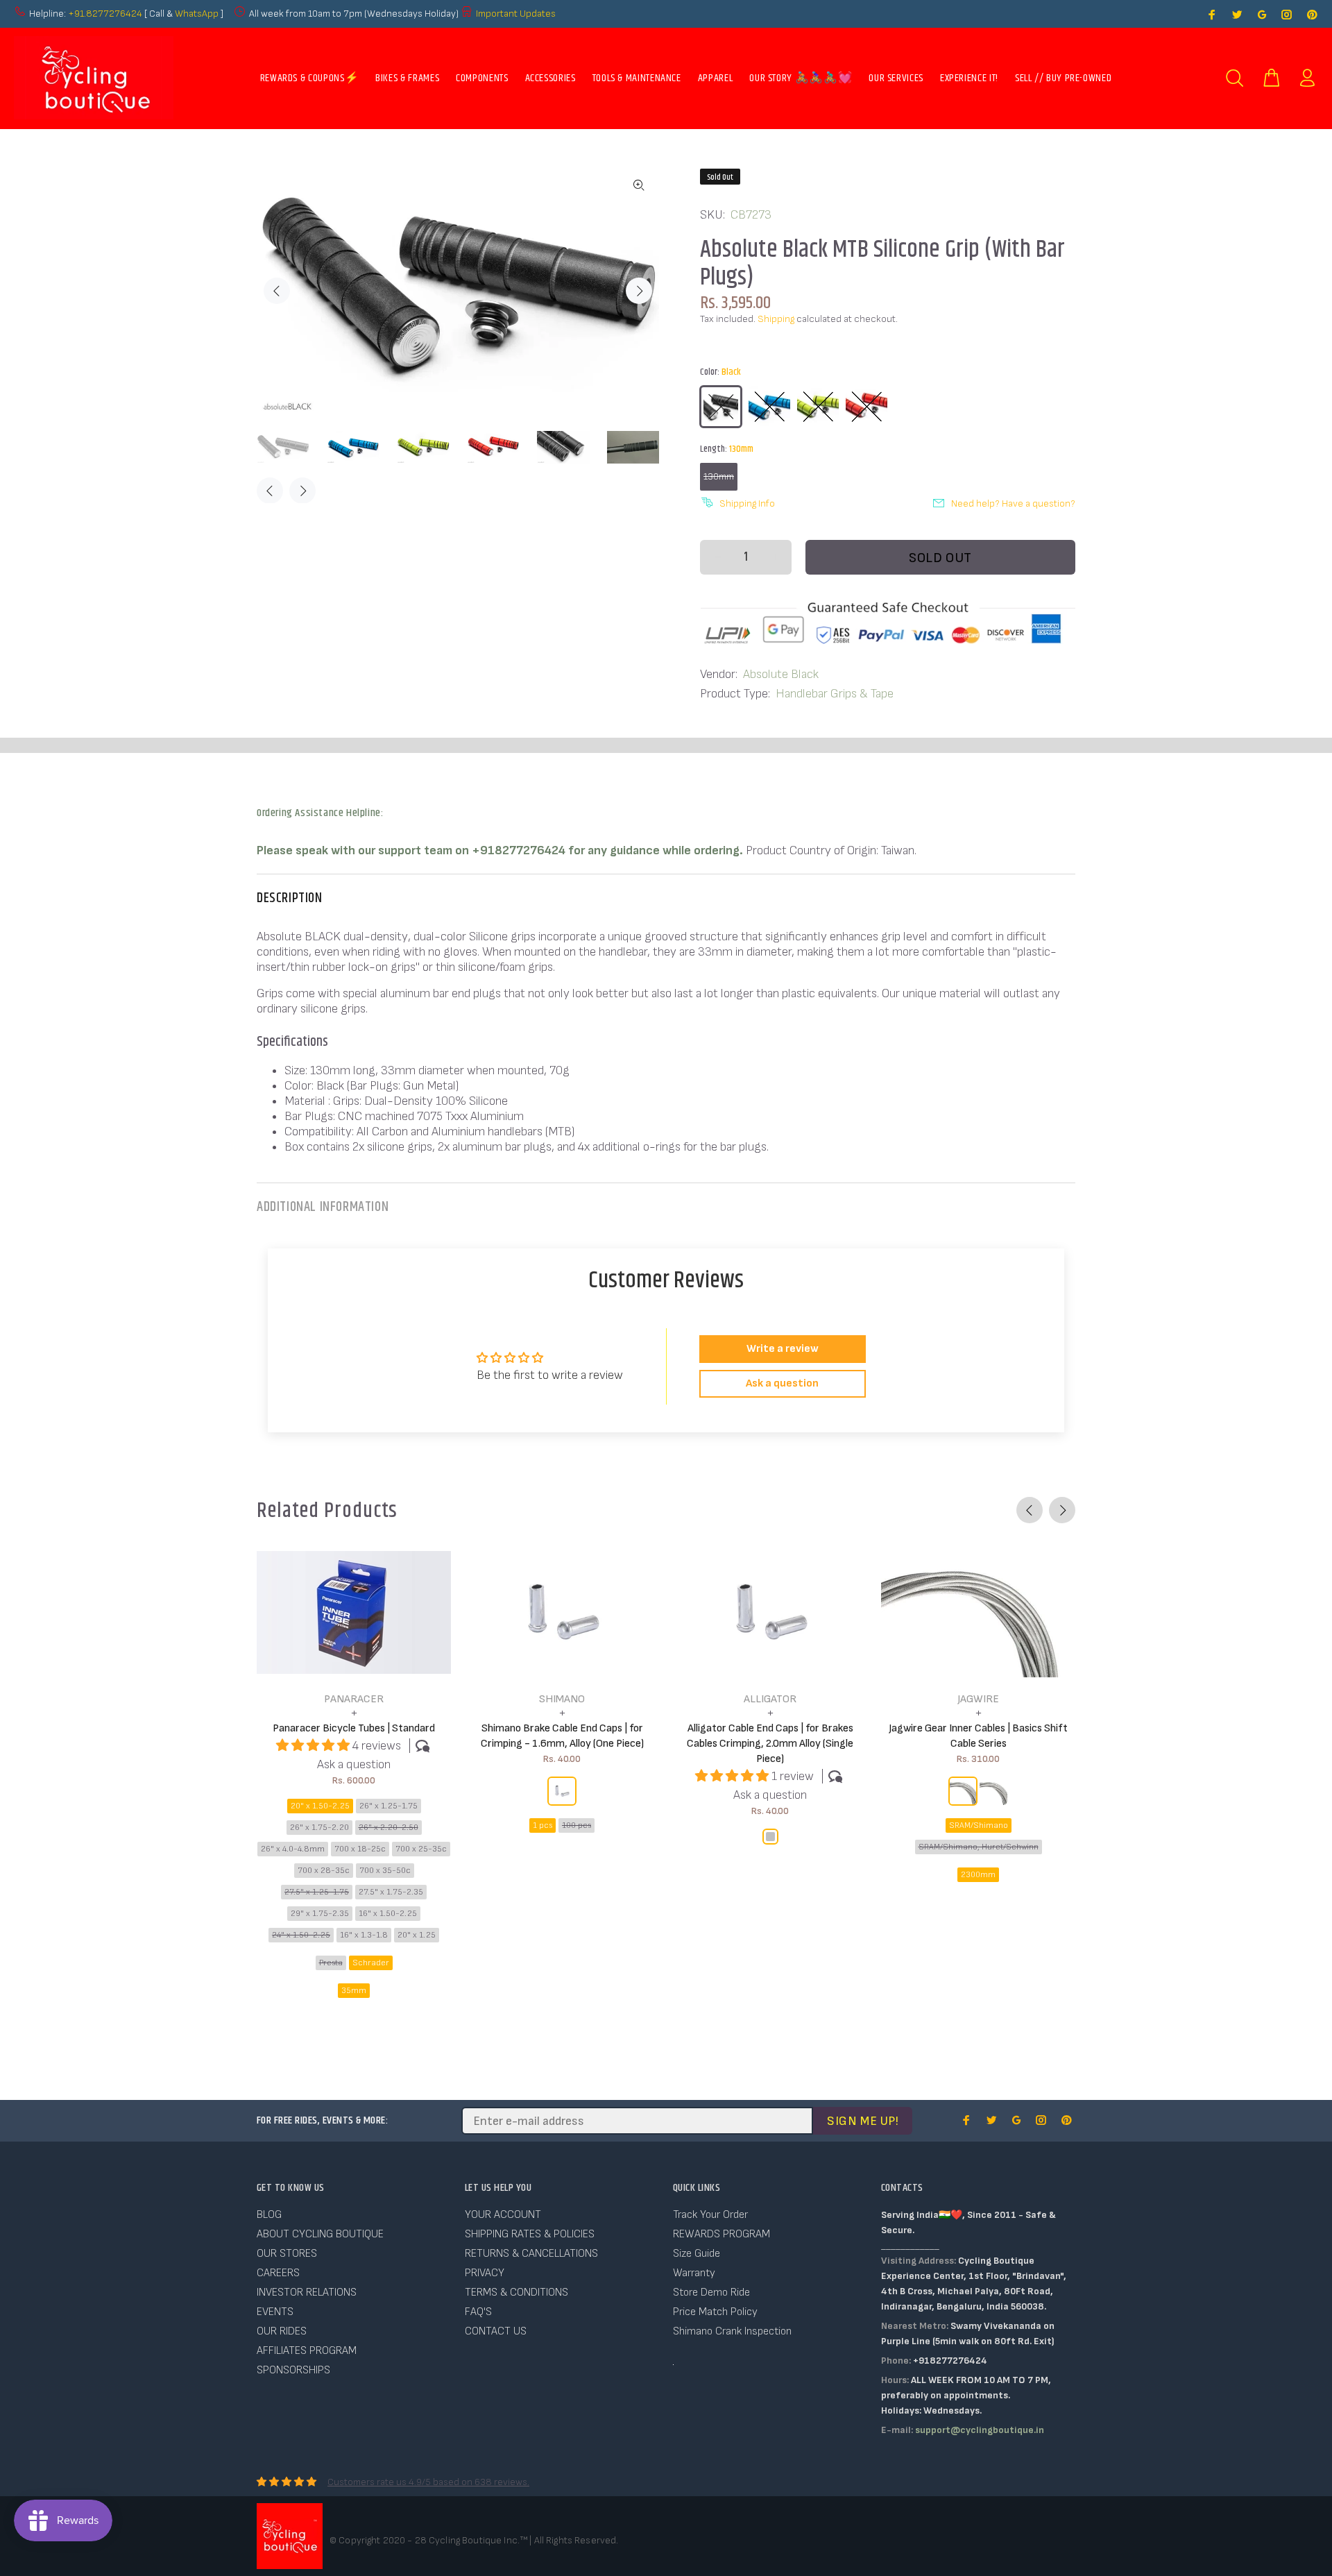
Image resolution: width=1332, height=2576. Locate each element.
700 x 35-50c (385, 1871)
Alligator (770, 1699)
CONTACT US (496, 2331)
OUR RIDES (282, 2331)
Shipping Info (747, 503)
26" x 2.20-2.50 (388, 1828)
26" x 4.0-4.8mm (293, 1849)
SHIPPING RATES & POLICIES (530, 2234)
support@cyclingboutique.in (980, 2430)
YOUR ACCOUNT (503, 2215)
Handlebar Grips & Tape (835, 694)
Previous (277, 291)
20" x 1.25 (417, 1935)
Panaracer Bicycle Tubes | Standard (354, 1728)
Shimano (562, 1699)
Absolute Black (781, 674)
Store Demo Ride (711, 2293)
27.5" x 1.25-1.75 (317, 1892)
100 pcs (577, 1825)
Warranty (694, 2273)
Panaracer (354, 1699)
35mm (354, 1991)
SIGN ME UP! (863, 2121)
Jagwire (978, 1699)
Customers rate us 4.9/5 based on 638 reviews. (428, 2482)
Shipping (776, 319)
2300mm (978, 1875)
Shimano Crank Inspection (732, 2331)
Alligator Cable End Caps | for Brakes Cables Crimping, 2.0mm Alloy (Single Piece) (770, 1744)
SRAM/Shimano (979, 1825)
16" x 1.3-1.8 (364, 1935)
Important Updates (516, 14)
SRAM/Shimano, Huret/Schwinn (979, 1847)
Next (639, 291)
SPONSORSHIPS (293, 2370)
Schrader (371, 1963)
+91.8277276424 (105, 14)
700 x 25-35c (421, 1849)
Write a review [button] (783, 1349)
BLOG (269, 2215)
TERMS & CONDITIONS (516, 2293)
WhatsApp (198, 14)
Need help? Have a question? (1013, 503)
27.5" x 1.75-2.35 (391, 1892)
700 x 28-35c (324, 1871)
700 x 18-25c (360, 1849)
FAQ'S (478, 2312)
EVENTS (275, 2312)
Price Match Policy (715, 2312)
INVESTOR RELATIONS (307, 2293)
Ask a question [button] (782, 1383)
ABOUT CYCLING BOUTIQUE (320, 2234)
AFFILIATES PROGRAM (307, 2351)
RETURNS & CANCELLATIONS (531, 2254)
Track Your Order (710, 2215)
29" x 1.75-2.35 (320, 1914)
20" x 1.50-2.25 (320, 1806)
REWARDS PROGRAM (721, 2234)
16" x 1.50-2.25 (388, 1914)
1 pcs (543, 1825)
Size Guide (697, 2254)
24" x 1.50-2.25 (301, 1935)
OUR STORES (287, 2254)
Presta (331, 1963)
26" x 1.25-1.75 (388, 1806)
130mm (719, 476)
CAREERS (278, 2273)
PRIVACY (485, 2273)
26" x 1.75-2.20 (319, 1828)
